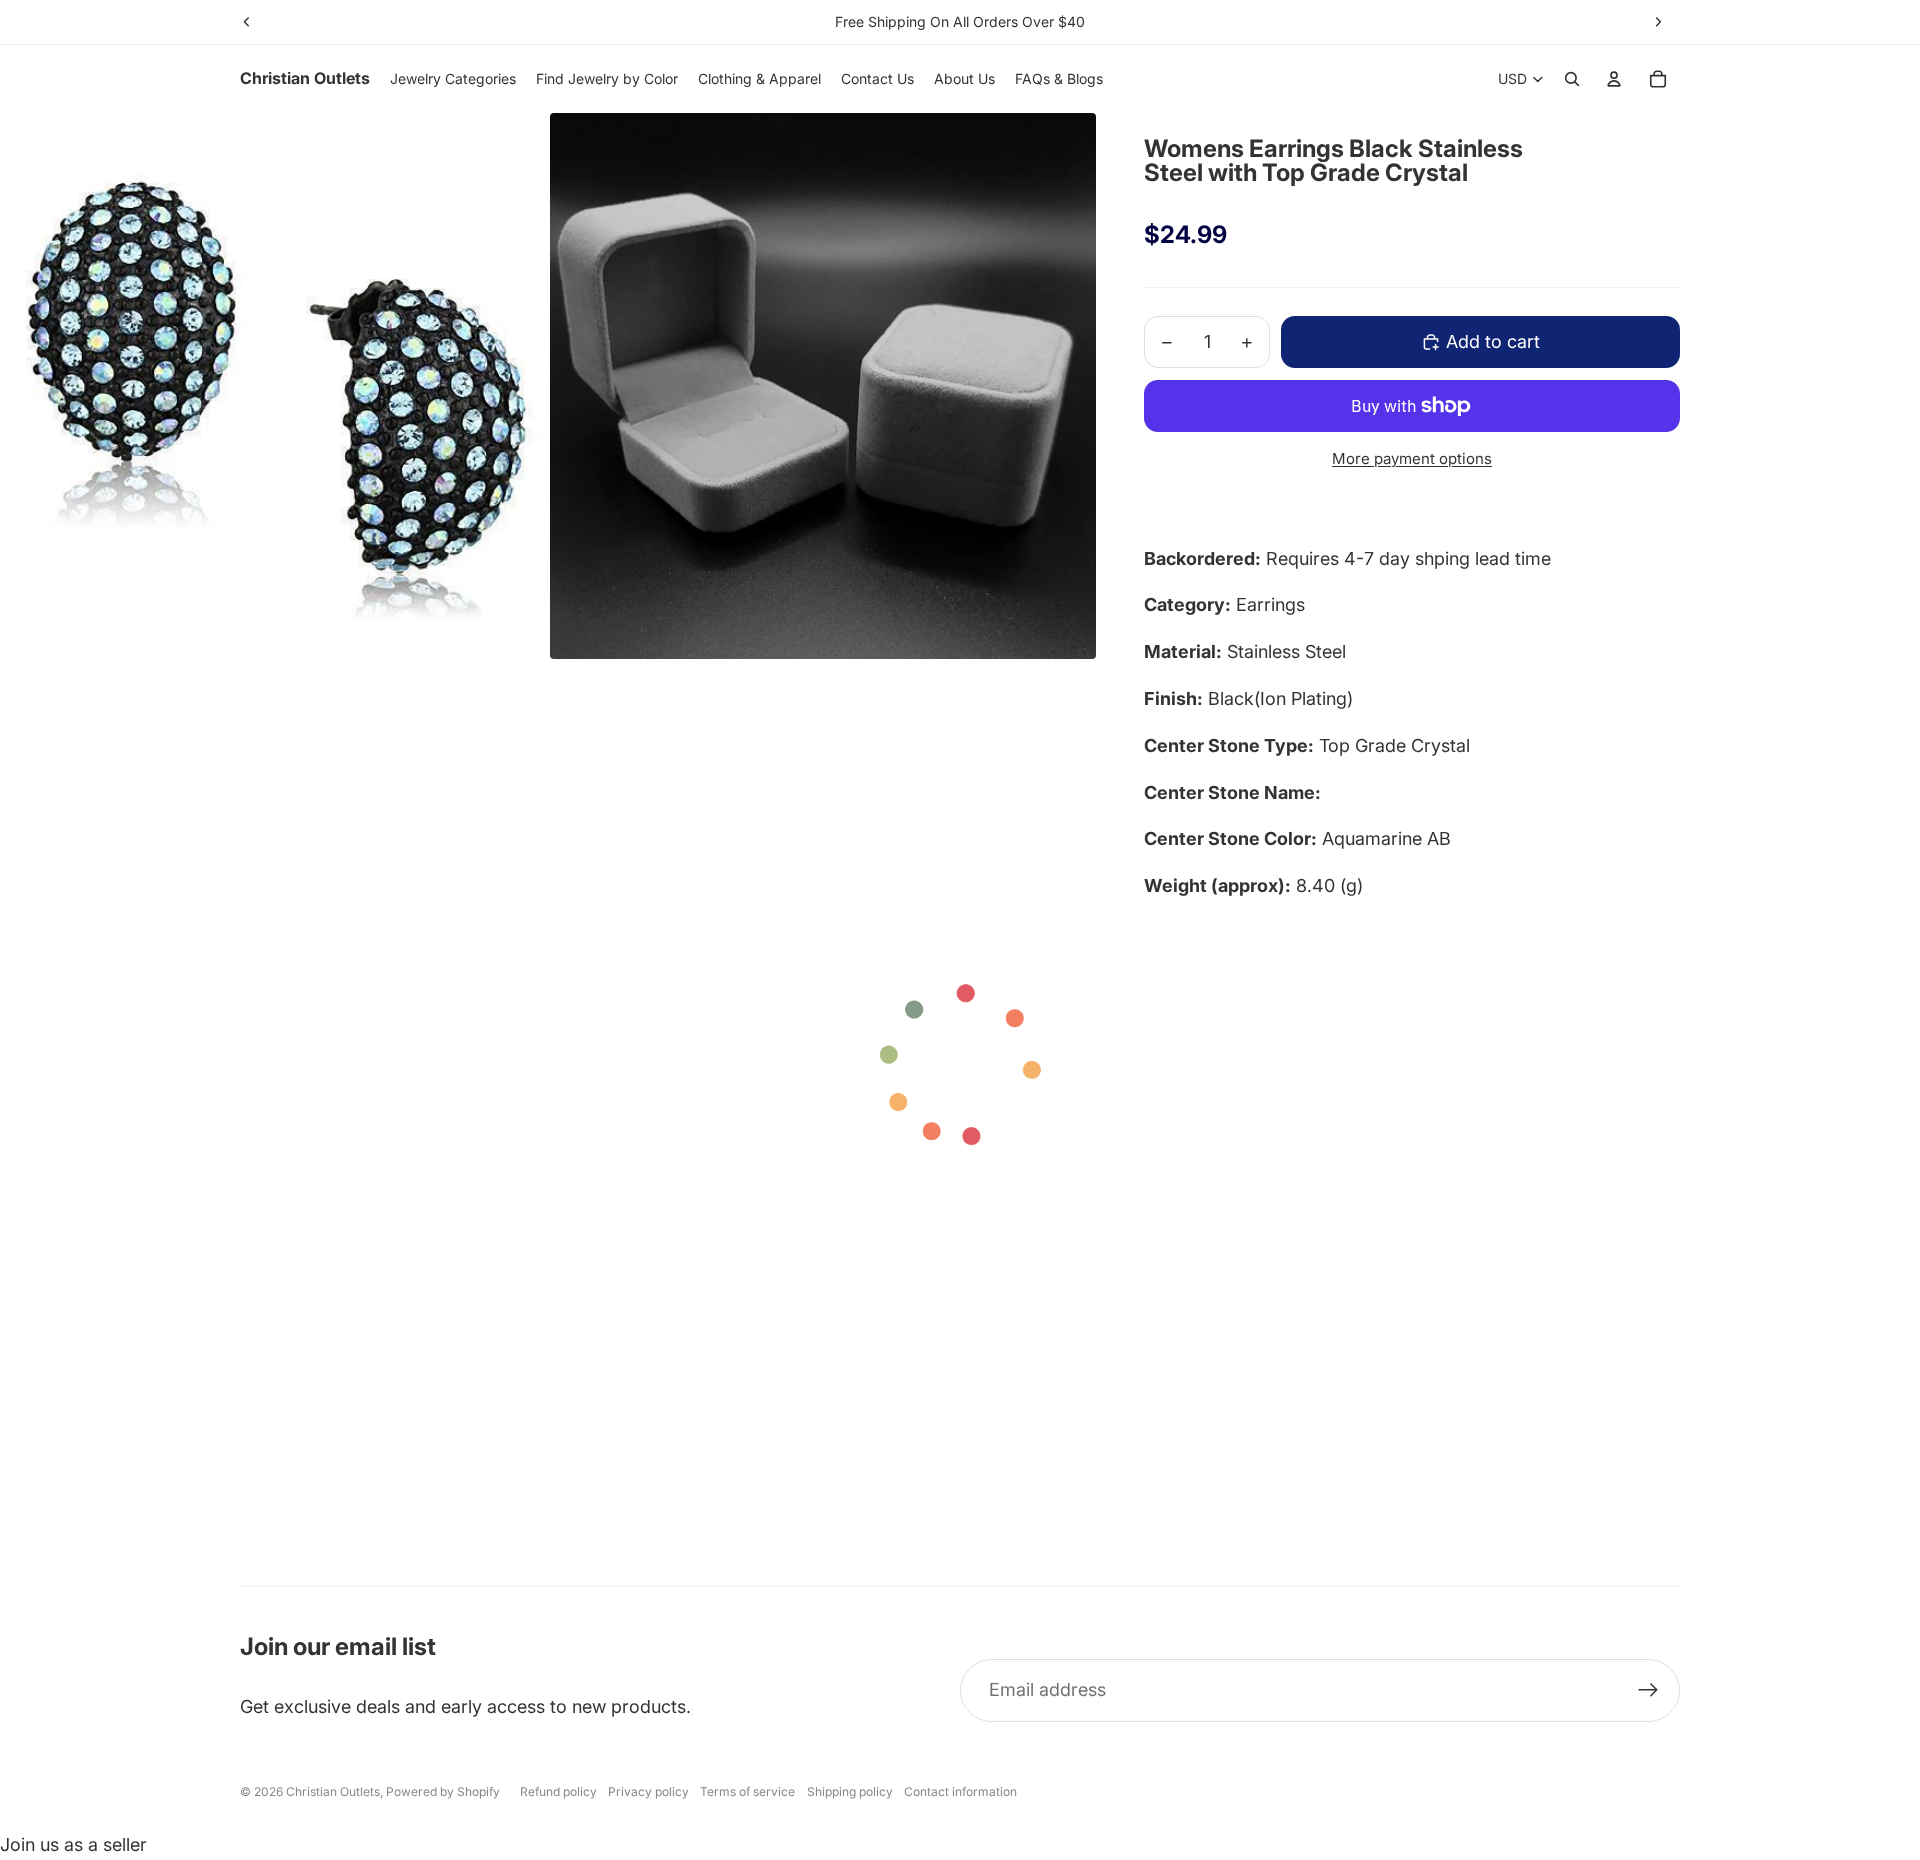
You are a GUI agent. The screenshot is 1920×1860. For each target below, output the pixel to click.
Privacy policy (648, 1791)
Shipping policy (850, 1791)
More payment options (1412, 458)
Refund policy (558, 1791)
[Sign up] (1648, 1690)
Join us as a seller (73, 1844)
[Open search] (1572, 79)
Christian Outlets (333, 1791)
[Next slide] (1658, 22)
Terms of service (747, 1791)
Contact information (960, 1791)
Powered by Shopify (443, 1791)
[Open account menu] (1614, 79)
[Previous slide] (247, 22)
